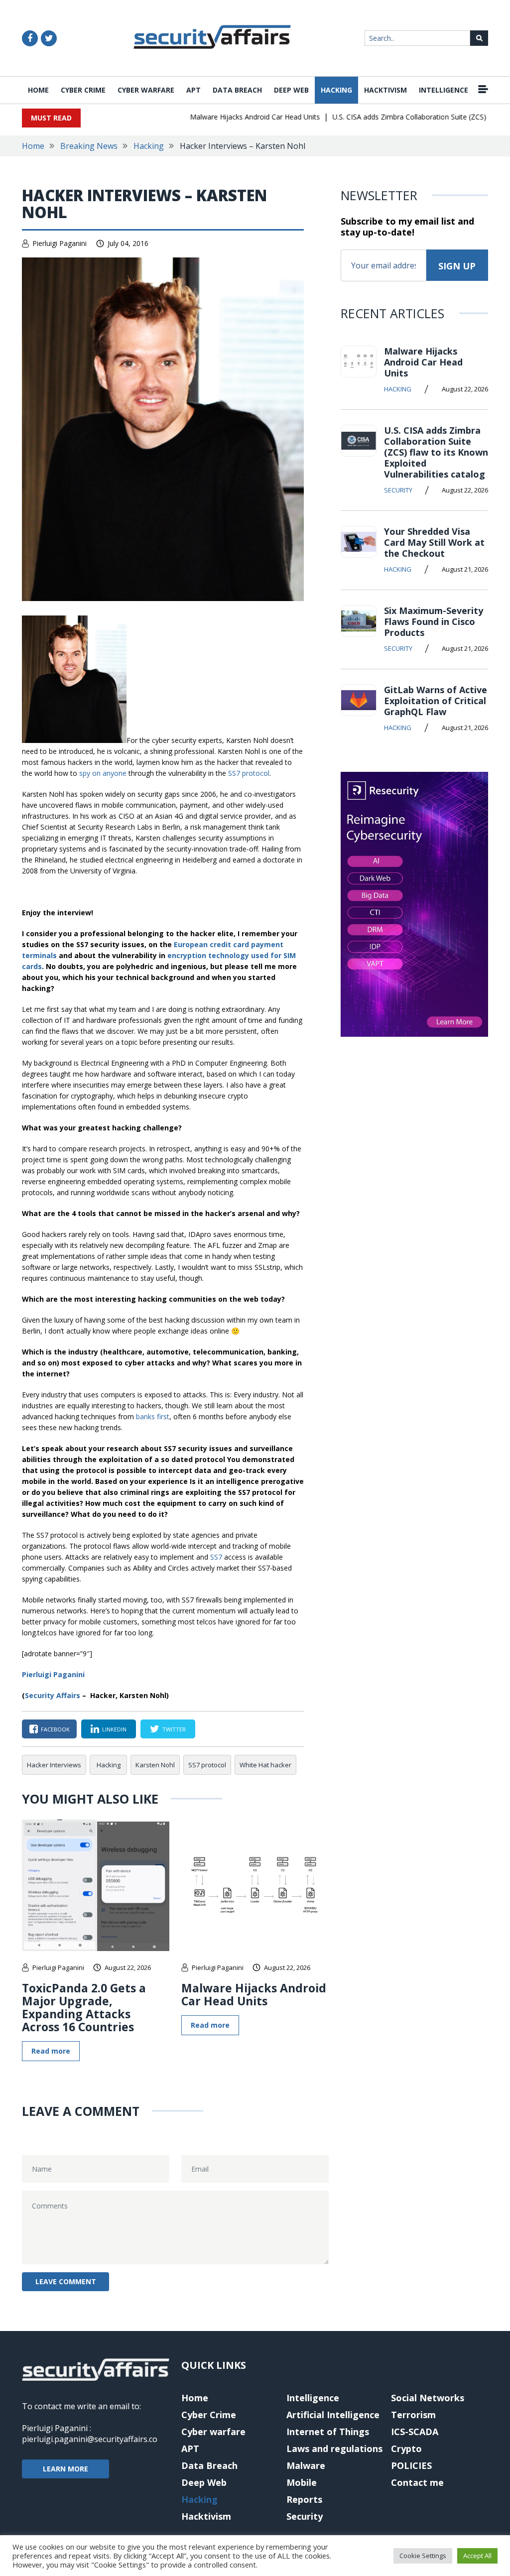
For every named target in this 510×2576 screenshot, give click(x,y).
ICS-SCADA (415, 2432)
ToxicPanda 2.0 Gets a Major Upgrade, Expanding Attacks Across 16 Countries (84, 2007)
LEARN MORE (65, 2469)
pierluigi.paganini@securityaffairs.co (90, 2439)
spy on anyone (103, 773)
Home (38, 90)
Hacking (336, 90)
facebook (55, 1729)
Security (398, 490)
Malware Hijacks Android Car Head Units (233, 117)
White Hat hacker (265, 1765)
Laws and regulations (334, 2449)
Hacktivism (385, 90)
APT (193, 90)
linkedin (114, 1729)
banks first (153, 1416)
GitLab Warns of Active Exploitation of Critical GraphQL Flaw (436, 701)
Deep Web (291, 90)
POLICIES (411, 2465)
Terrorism (413, 2415)
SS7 (216, 1557)
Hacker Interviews (54, 1765)
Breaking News (89, 146)
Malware (306, 2465)
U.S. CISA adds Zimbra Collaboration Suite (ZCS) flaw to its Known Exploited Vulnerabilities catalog (436, 452)
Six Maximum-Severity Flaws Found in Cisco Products (434, 621)
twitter (174, 1729)
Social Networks (428, 2398)
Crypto (406, 2449)
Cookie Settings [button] (423, 2556)
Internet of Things (328, 2432)
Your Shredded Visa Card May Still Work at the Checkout (434, 542)
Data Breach (237, 90)
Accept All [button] (477, 2556)
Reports (304, 2499)
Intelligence (444, 90)
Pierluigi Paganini (60, 243)
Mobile (302, 2482)
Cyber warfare (146, 90)
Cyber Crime (83, 90)
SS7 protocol (249, 773)
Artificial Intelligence (333, 2415)
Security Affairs (53, 1695)
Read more (51, 2051)
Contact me (417, 2482)
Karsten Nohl (155, 1765)
